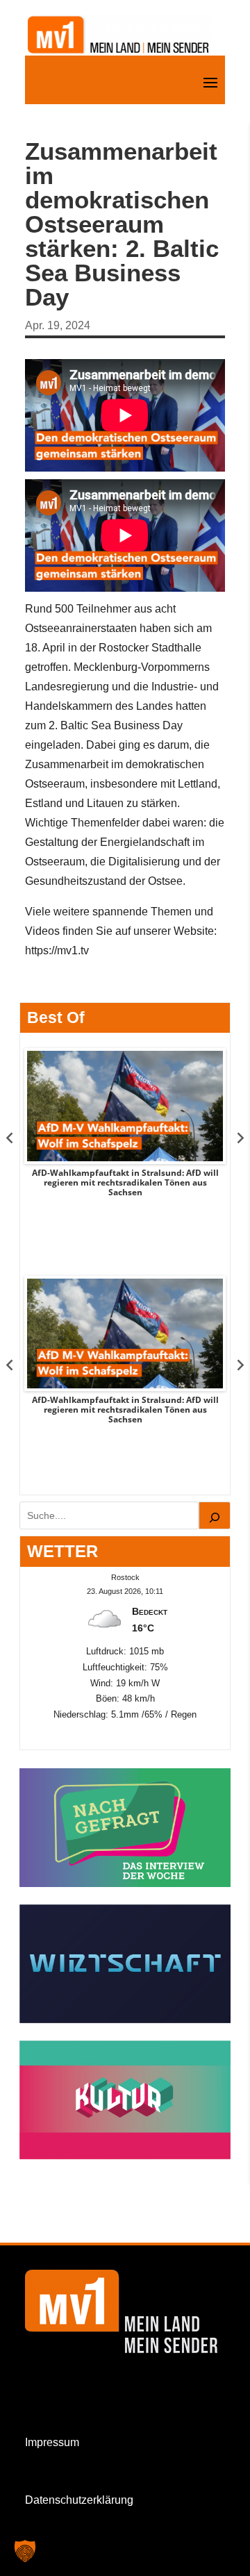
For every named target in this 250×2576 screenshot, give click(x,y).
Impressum (52, 2442)
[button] (25, 2551)
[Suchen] (215, 1515)
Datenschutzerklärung (79, 2500)
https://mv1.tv (57, 950)
